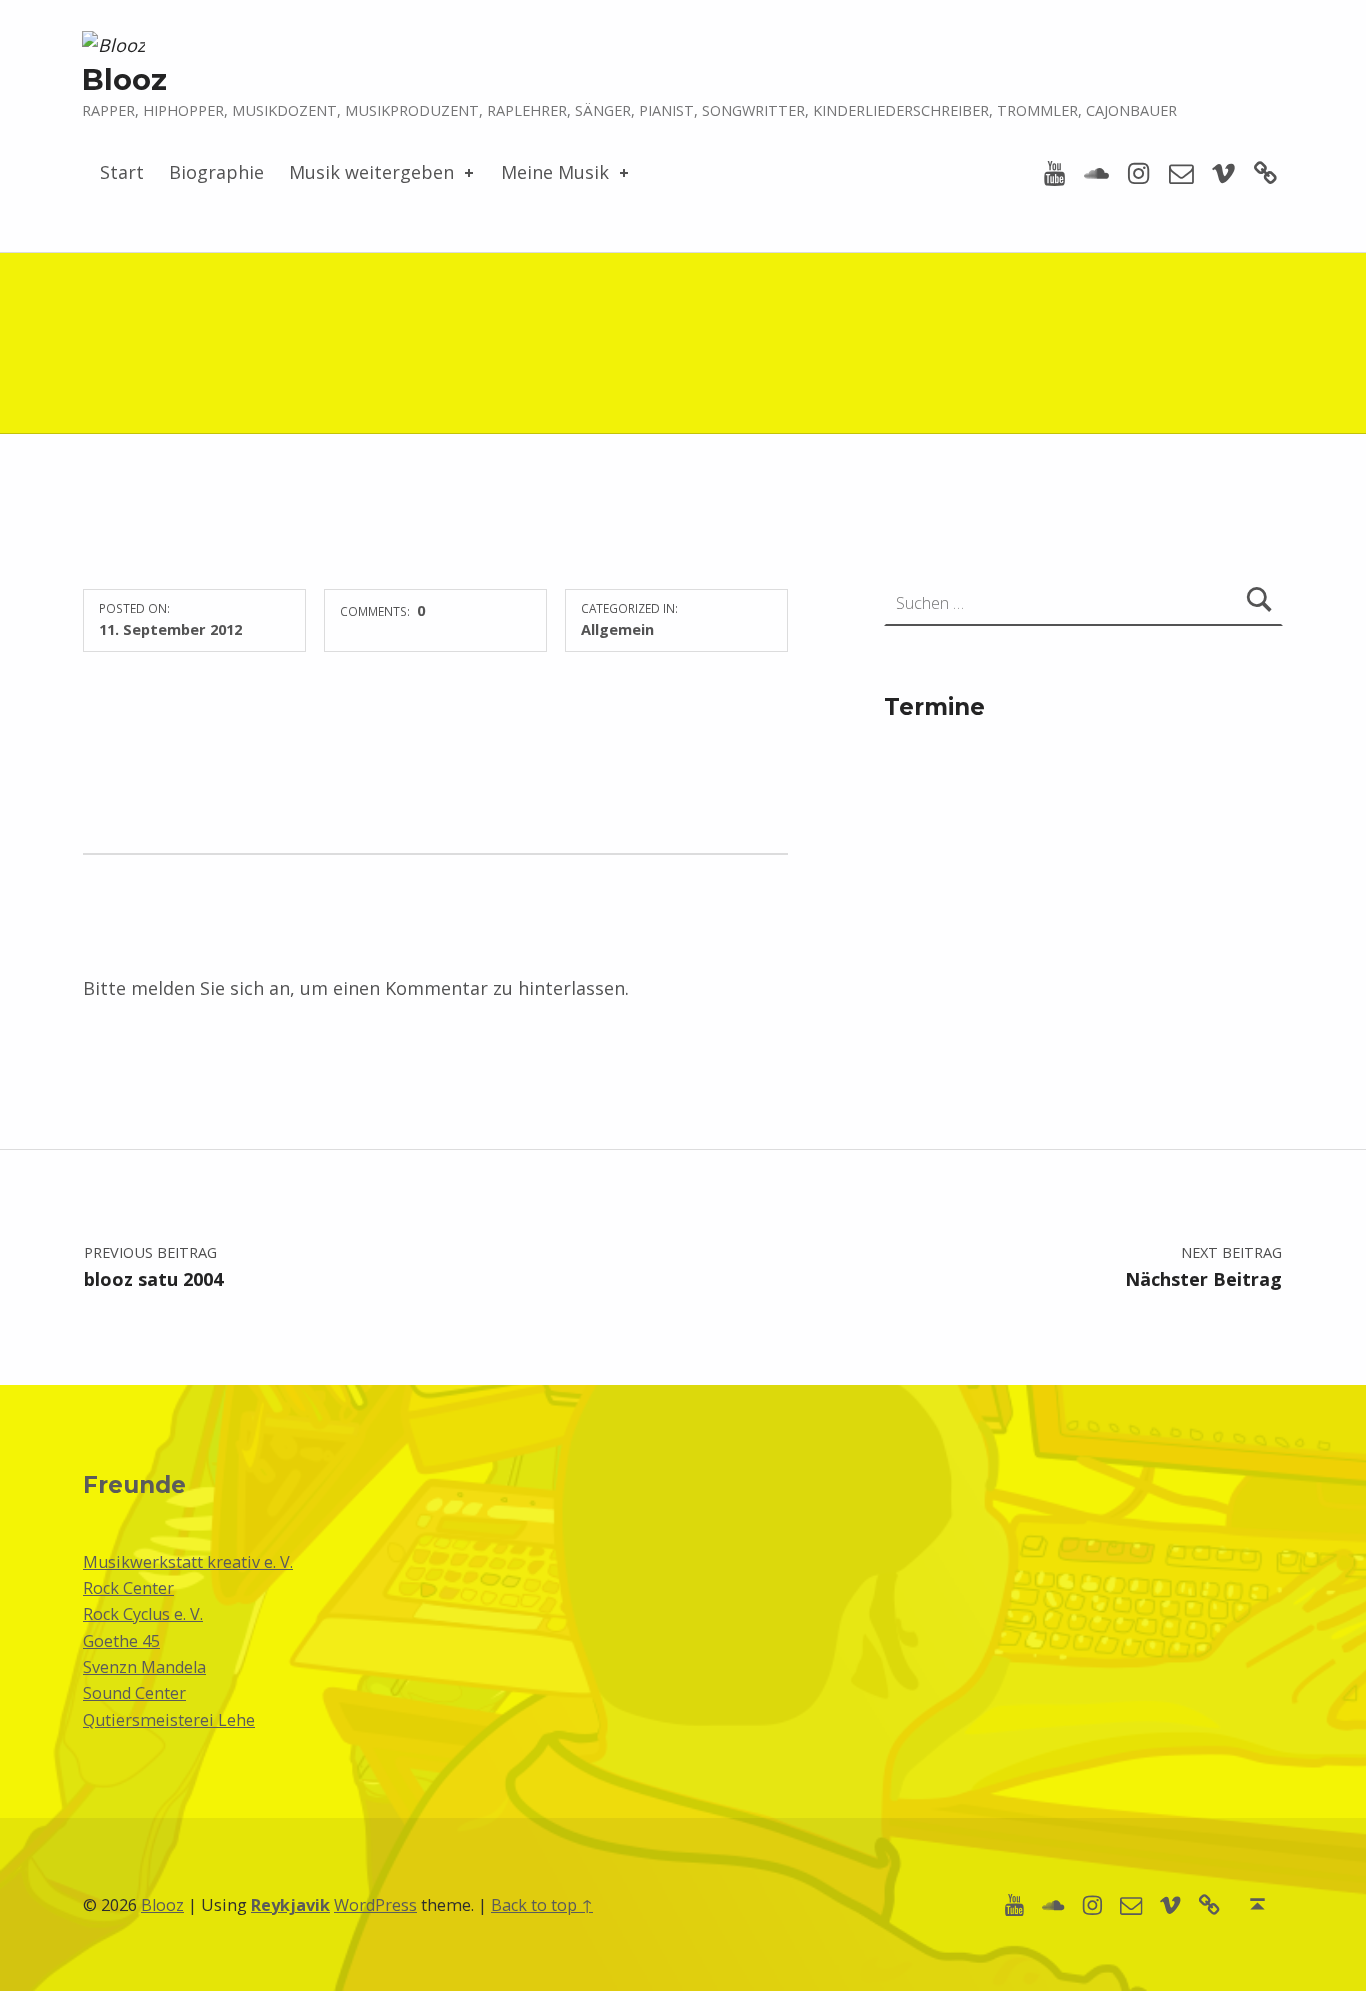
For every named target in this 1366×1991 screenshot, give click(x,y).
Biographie (216, 172)
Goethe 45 (121, 1641)
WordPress (375, 1905)
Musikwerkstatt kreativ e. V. (188, 1562)
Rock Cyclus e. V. (143, 1614)
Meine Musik (555, 172)
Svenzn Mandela (144, 1667)
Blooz (124, 79)
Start (122, 172)
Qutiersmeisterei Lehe (169, 1720)
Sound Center (134, 1693)
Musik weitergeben (371, 172)
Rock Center (128, 1588)
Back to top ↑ (542, 1905)
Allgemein (617, 629)
